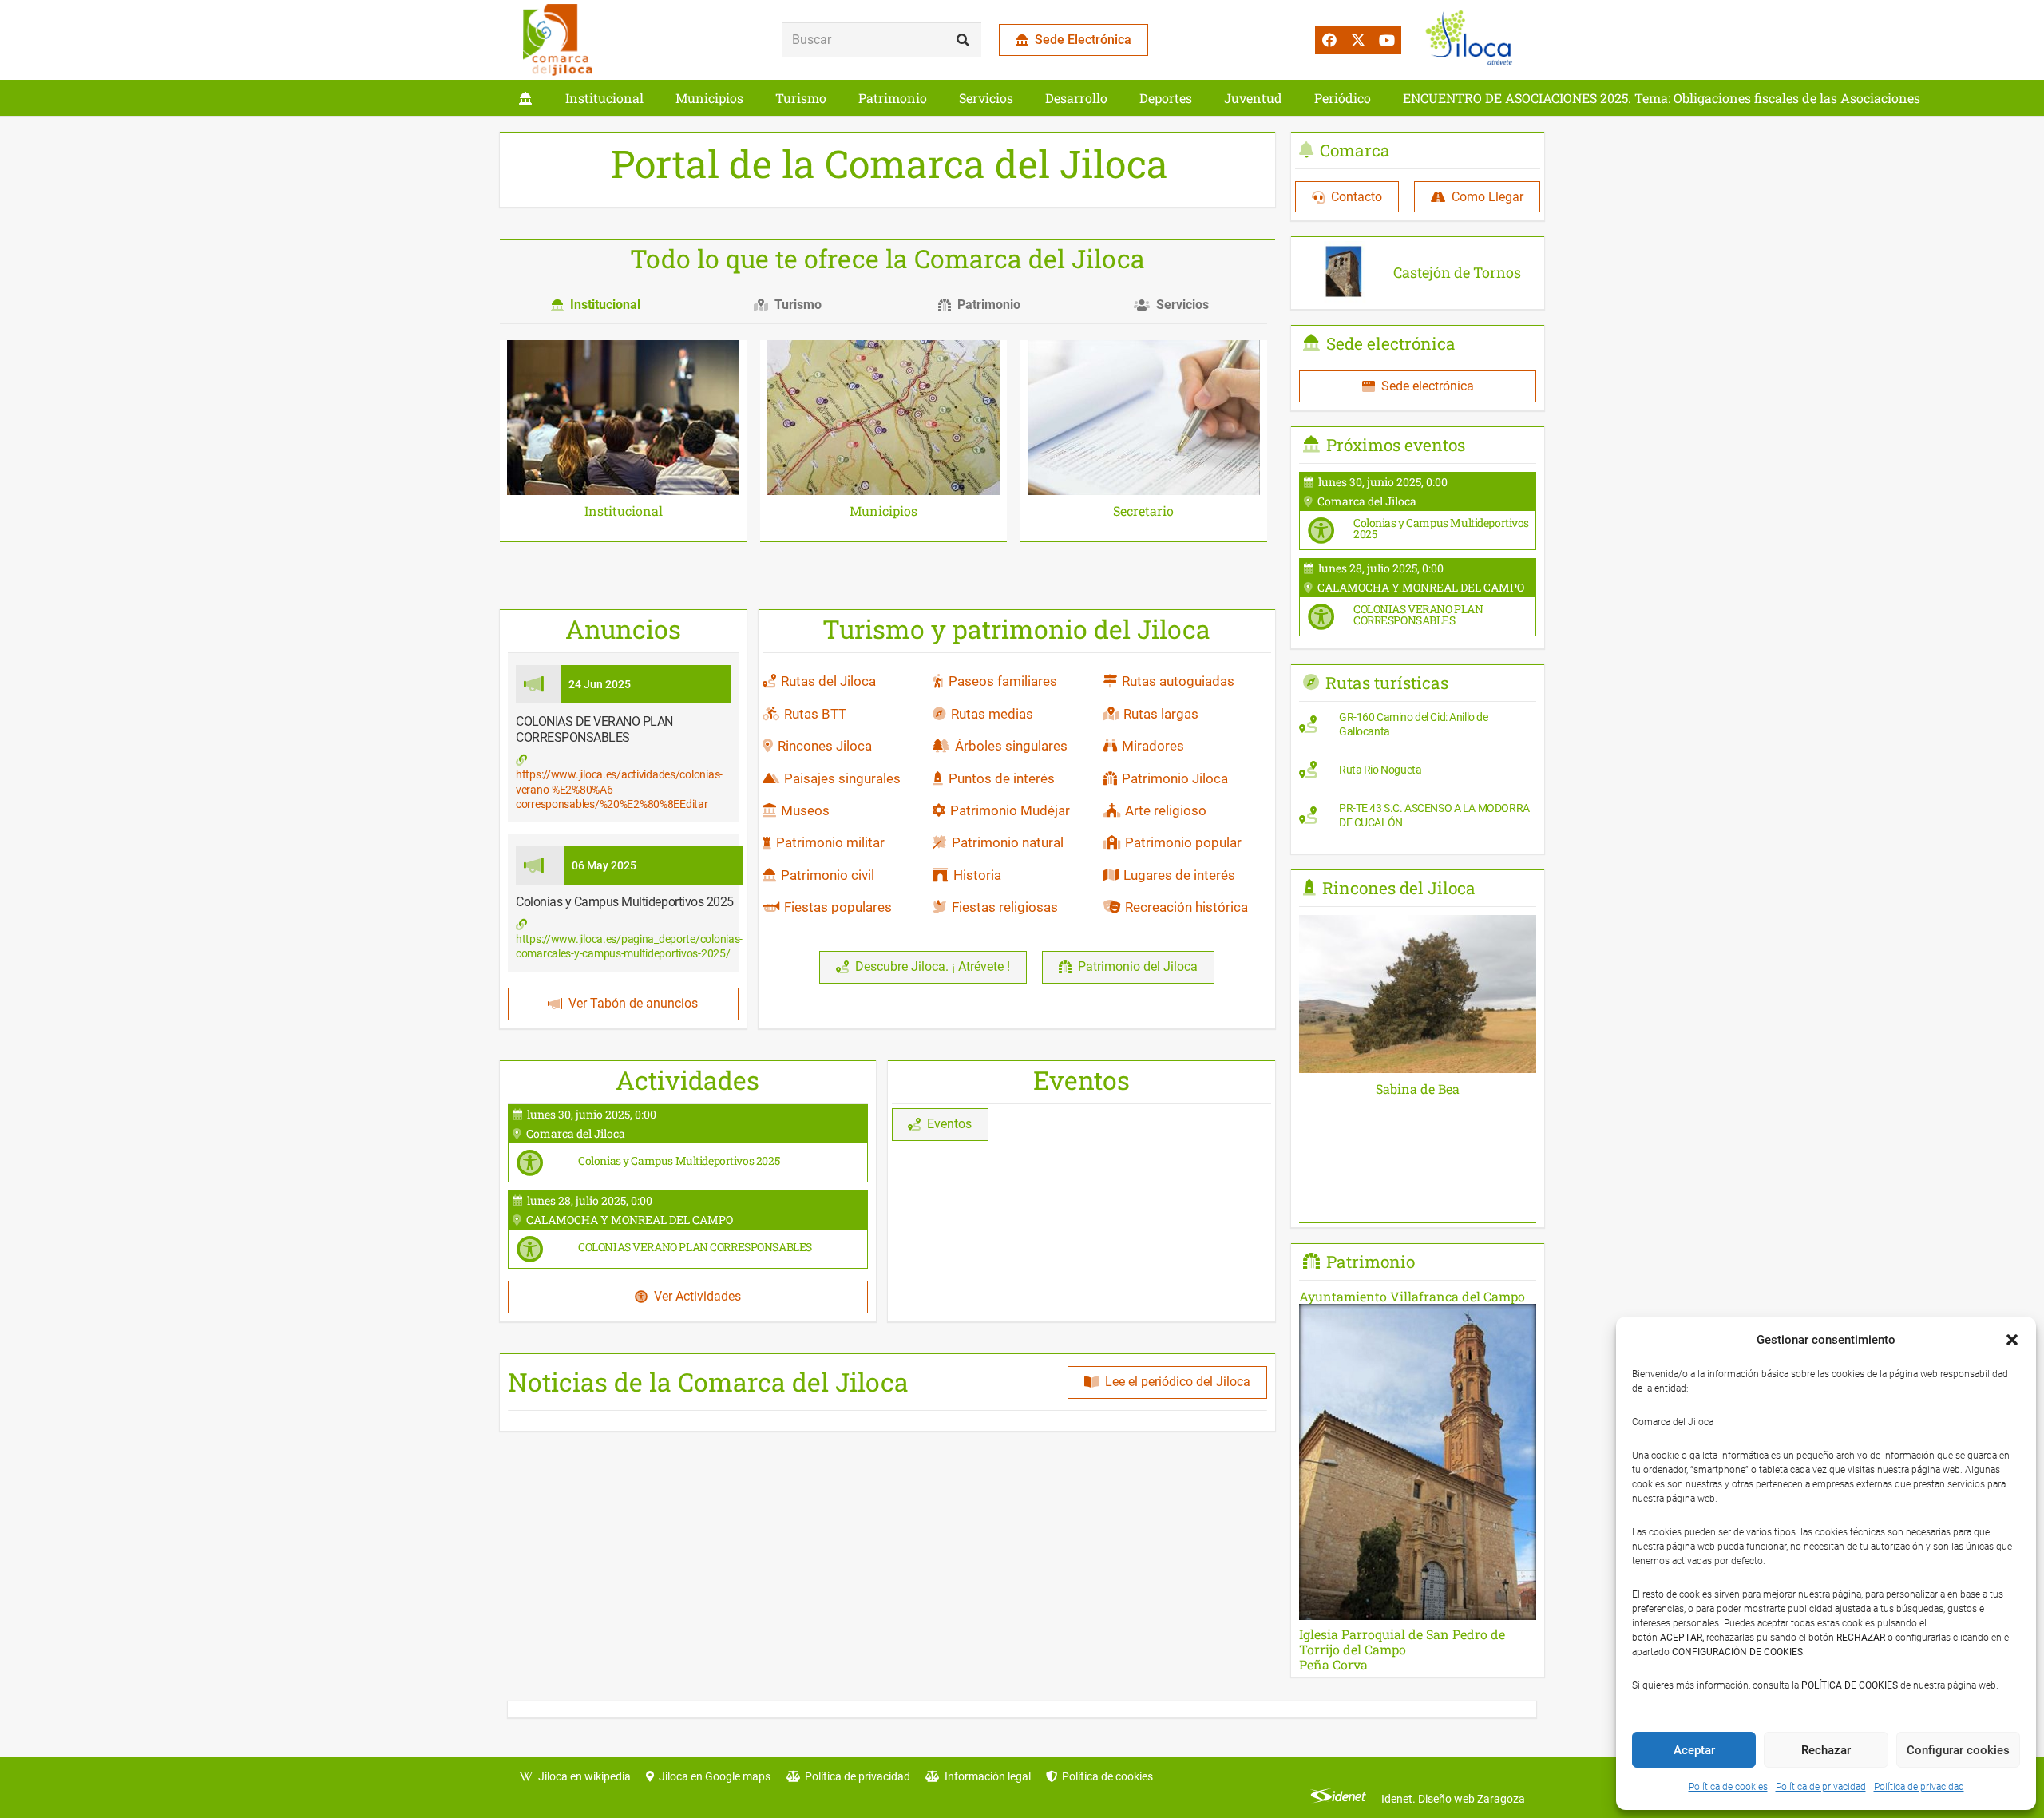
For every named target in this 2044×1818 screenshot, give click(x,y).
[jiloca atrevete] (1472, 40)
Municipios (883, 511)
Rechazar (1826, 1750)
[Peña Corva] (1418, 1664)
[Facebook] (1329, 40)
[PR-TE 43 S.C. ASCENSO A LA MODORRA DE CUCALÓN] (1418, 819)
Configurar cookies (1958, 1750)
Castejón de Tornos (1457, 272)
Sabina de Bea (1418, 1089)
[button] (2012, 1340)
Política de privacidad (1821, 1787)
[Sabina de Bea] (1418, 926)
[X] (1358, 40)
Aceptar (1694, 1750)
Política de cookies (1728, 1787)
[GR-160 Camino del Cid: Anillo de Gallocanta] (1418, 728)
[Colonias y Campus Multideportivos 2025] (688, 1143)
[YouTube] (1387, 40)
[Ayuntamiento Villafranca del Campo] (1418, 1296)
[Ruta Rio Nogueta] (1418, 774)
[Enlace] (525, 98)
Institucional (624, 511)
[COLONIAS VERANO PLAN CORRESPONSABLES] (688, 1230)
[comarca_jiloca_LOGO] (558, 40)
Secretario (1143, 511)
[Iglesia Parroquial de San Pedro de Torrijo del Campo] (1418, 1480)
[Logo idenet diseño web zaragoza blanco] (1338, 1799)
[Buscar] (963, 40)
